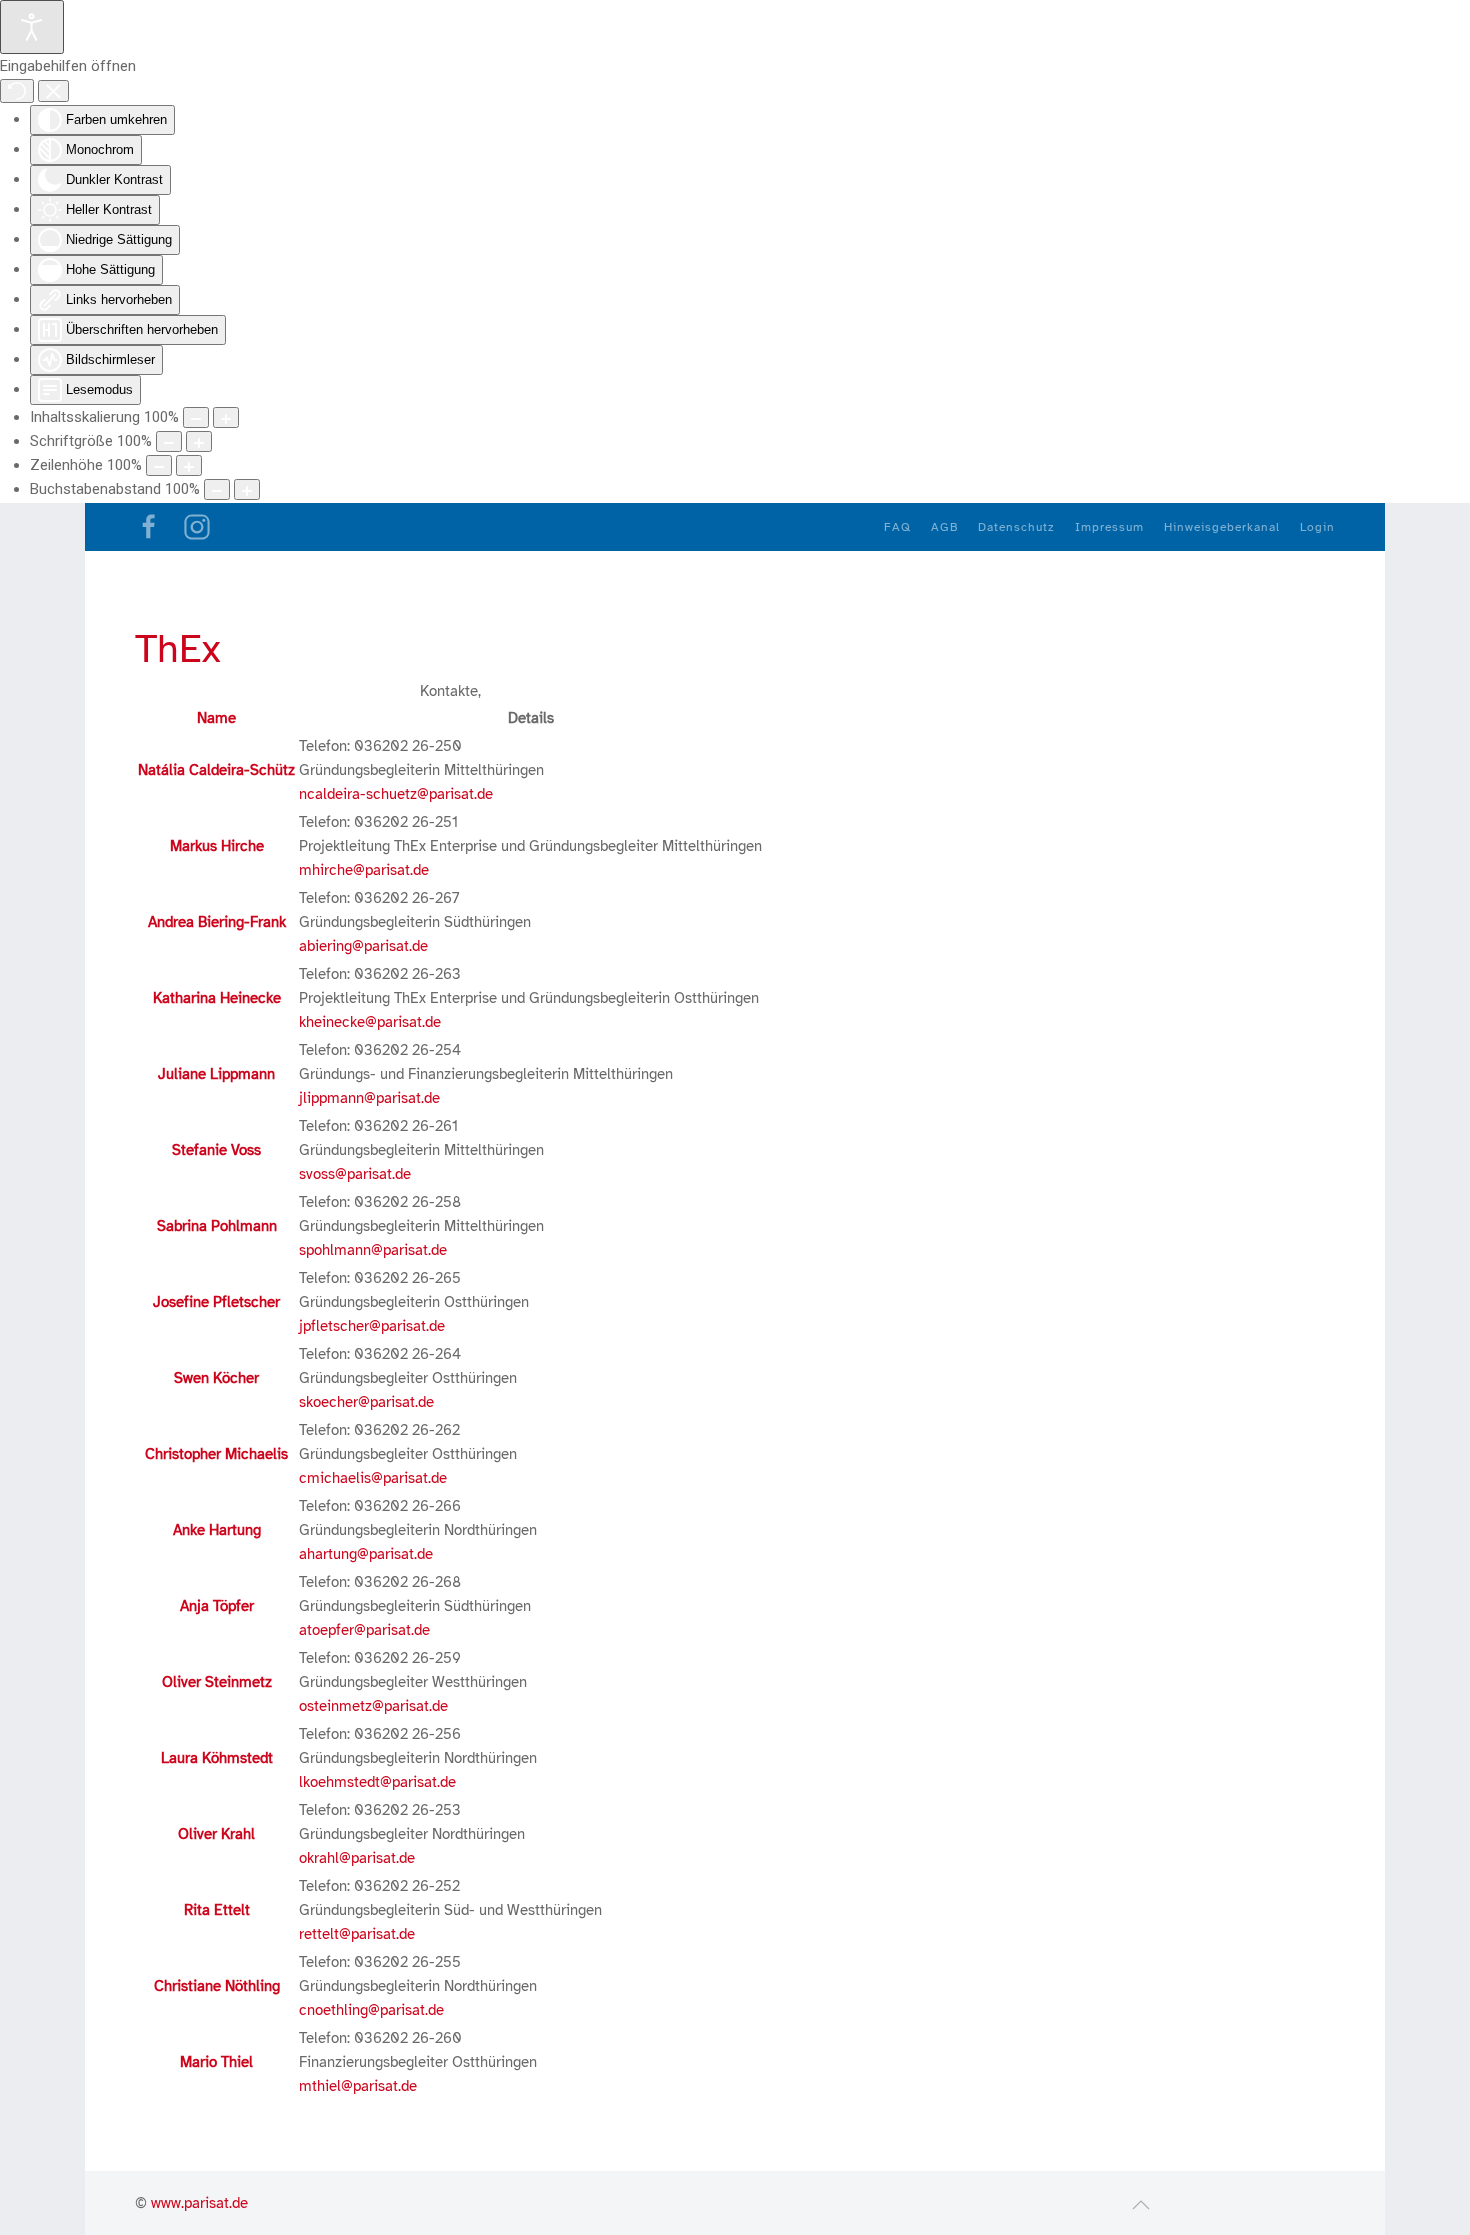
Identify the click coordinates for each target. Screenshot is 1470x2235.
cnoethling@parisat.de (371, 2010)
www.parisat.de (199, 2203)
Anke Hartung (217, 1530)
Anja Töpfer (217, 1606)
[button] (1141, 2205)
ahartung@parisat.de (366, 1554)
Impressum (1109, 527)
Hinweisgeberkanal (1222, 527)
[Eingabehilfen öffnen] (32, 27)
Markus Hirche (217, 846)
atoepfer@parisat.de (364, 1630)
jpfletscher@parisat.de (372, 1326)
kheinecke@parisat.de (370, 1022)
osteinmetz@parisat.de (373, 1706)
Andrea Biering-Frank (217, 922)
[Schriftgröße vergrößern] (199, 441)
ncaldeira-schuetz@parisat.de (396, 794)
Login (1317, 527)
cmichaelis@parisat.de (373, 1478)
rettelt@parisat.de (357, 1934)
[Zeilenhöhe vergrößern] (189, 465)
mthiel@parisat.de (358, 2086)
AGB (944, 527)
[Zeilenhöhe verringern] (159, 465)
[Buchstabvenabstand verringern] (217, 489)
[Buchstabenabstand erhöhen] (247, 489)
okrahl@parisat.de (357, 1858)
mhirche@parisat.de (364, 870)
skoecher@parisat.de (366, 1402)
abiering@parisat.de (363, 946)
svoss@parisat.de (355, 1174)
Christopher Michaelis (216, 1454)
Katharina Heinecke (217, 998)
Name (216, 718)
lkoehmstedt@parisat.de (377, 1782)
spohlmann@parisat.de (373, 1250)
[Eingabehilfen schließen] (53, 91)
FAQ (897, 527)
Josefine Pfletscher (216, 1302)
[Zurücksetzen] (17, 91)
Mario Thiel (216, 2062)
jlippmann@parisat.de (369, 1098)
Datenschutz (1016, 527)
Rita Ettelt (217, 1910)
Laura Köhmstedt (217, 1758)
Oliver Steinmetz (217, 1682)
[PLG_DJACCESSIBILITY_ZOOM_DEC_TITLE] (196, 417)
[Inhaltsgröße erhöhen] (226, 417)
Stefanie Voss (216, 1150)
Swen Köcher (216, 1378)
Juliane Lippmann (216, 1074)
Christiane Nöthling (217, 1986)
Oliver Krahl (216, 1834)
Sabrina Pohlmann (217, 1226)
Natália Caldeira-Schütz (216, 770)
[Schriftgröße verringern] (169, 441)
